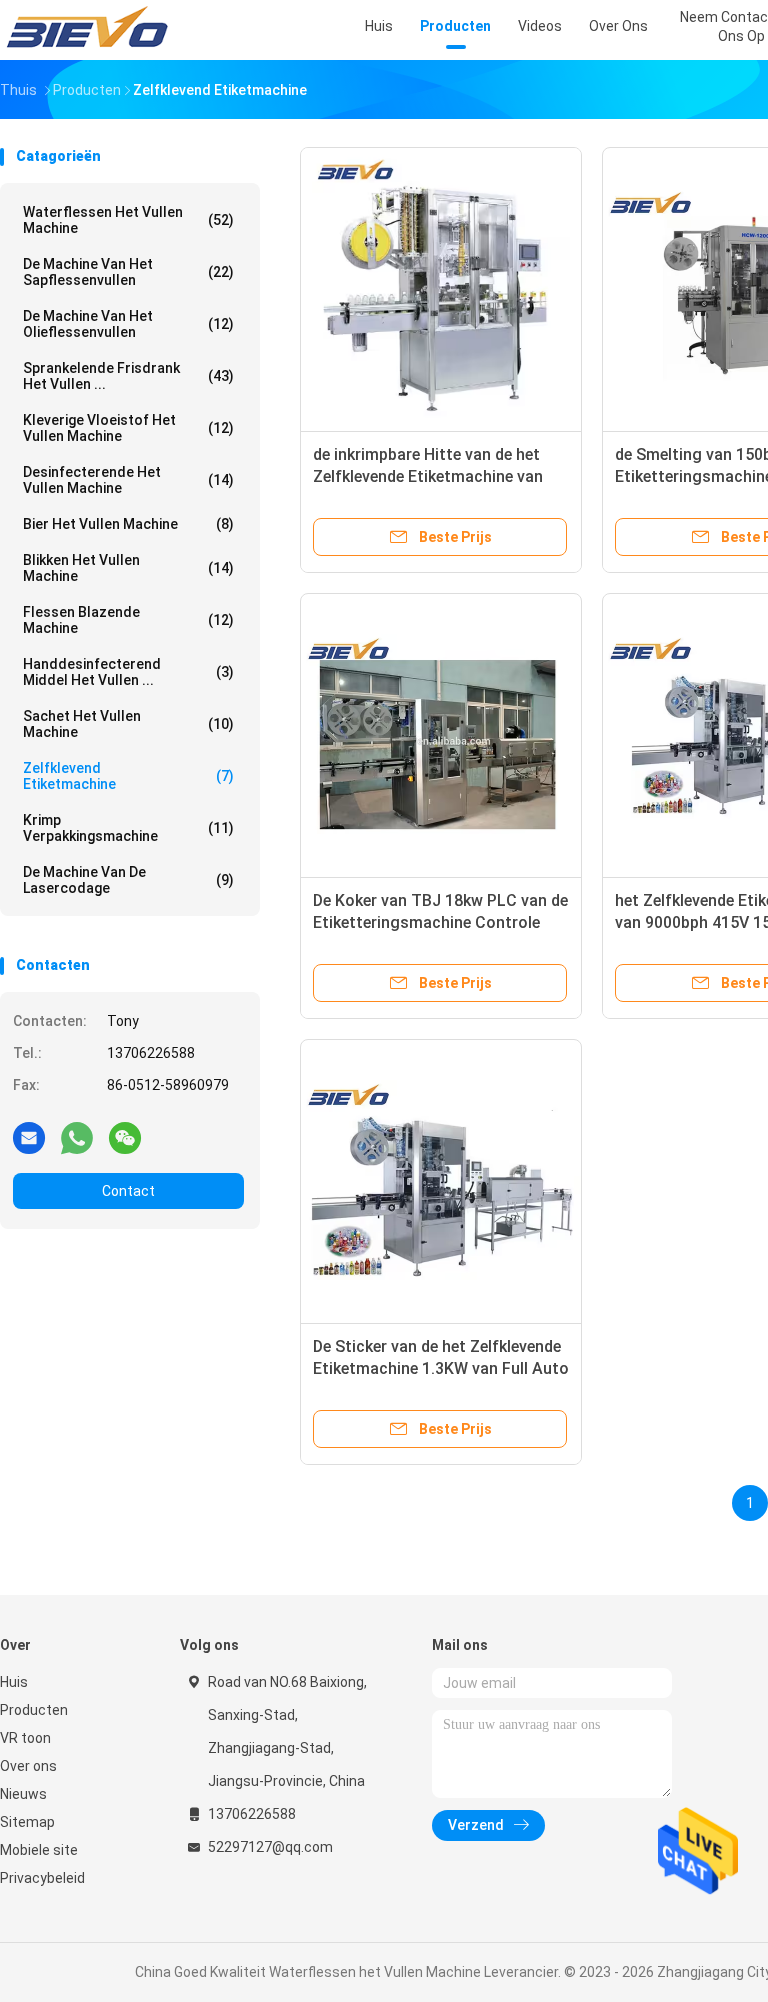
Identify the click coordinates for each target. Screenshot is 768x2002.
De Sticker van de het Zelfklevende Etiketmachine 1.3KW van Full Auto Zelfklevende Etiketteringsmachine (441, 1368)
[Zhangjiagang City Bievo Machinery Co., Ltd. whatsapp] (77, 1137)
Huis (14, 1682)
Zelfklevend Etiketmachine (128, 776)
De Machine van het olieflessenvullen (128, 324)
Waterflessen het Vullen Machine (128, 220)
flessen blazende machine (128, 620)
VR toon (25, 1738)
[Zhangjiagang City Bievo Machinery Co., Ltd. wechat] (125, 1137)
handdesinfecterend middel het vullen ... (128, 672)
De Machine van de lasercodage (128, 880)
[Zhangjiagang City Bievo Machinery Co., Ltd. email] (29, 1137)
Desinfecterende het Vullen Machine (128, 480)
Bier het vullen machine (128, 524)
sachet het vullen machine (128, 724)
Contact (128, 1191)
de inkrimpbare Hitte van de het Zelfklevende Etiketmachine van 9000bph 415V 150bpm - (428, 476)
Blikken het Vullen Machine (128, 568)
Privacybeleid (42, 1878)
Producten (34, 1710)
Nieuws (23, 1794)
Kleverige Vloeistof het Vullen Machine (128, 428)
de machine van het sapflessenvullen (128, 272)
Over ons (28, 1766)
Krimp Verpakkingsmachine (128, 828)
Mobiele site (39, 1850)
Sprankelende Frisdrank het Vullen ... (128, 376)
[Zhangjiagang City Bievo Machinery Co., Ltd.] (88, 30)
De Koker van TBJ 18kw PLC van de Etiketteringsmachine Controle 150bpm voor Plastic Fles (440, 922)
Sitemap (27, 1822)
